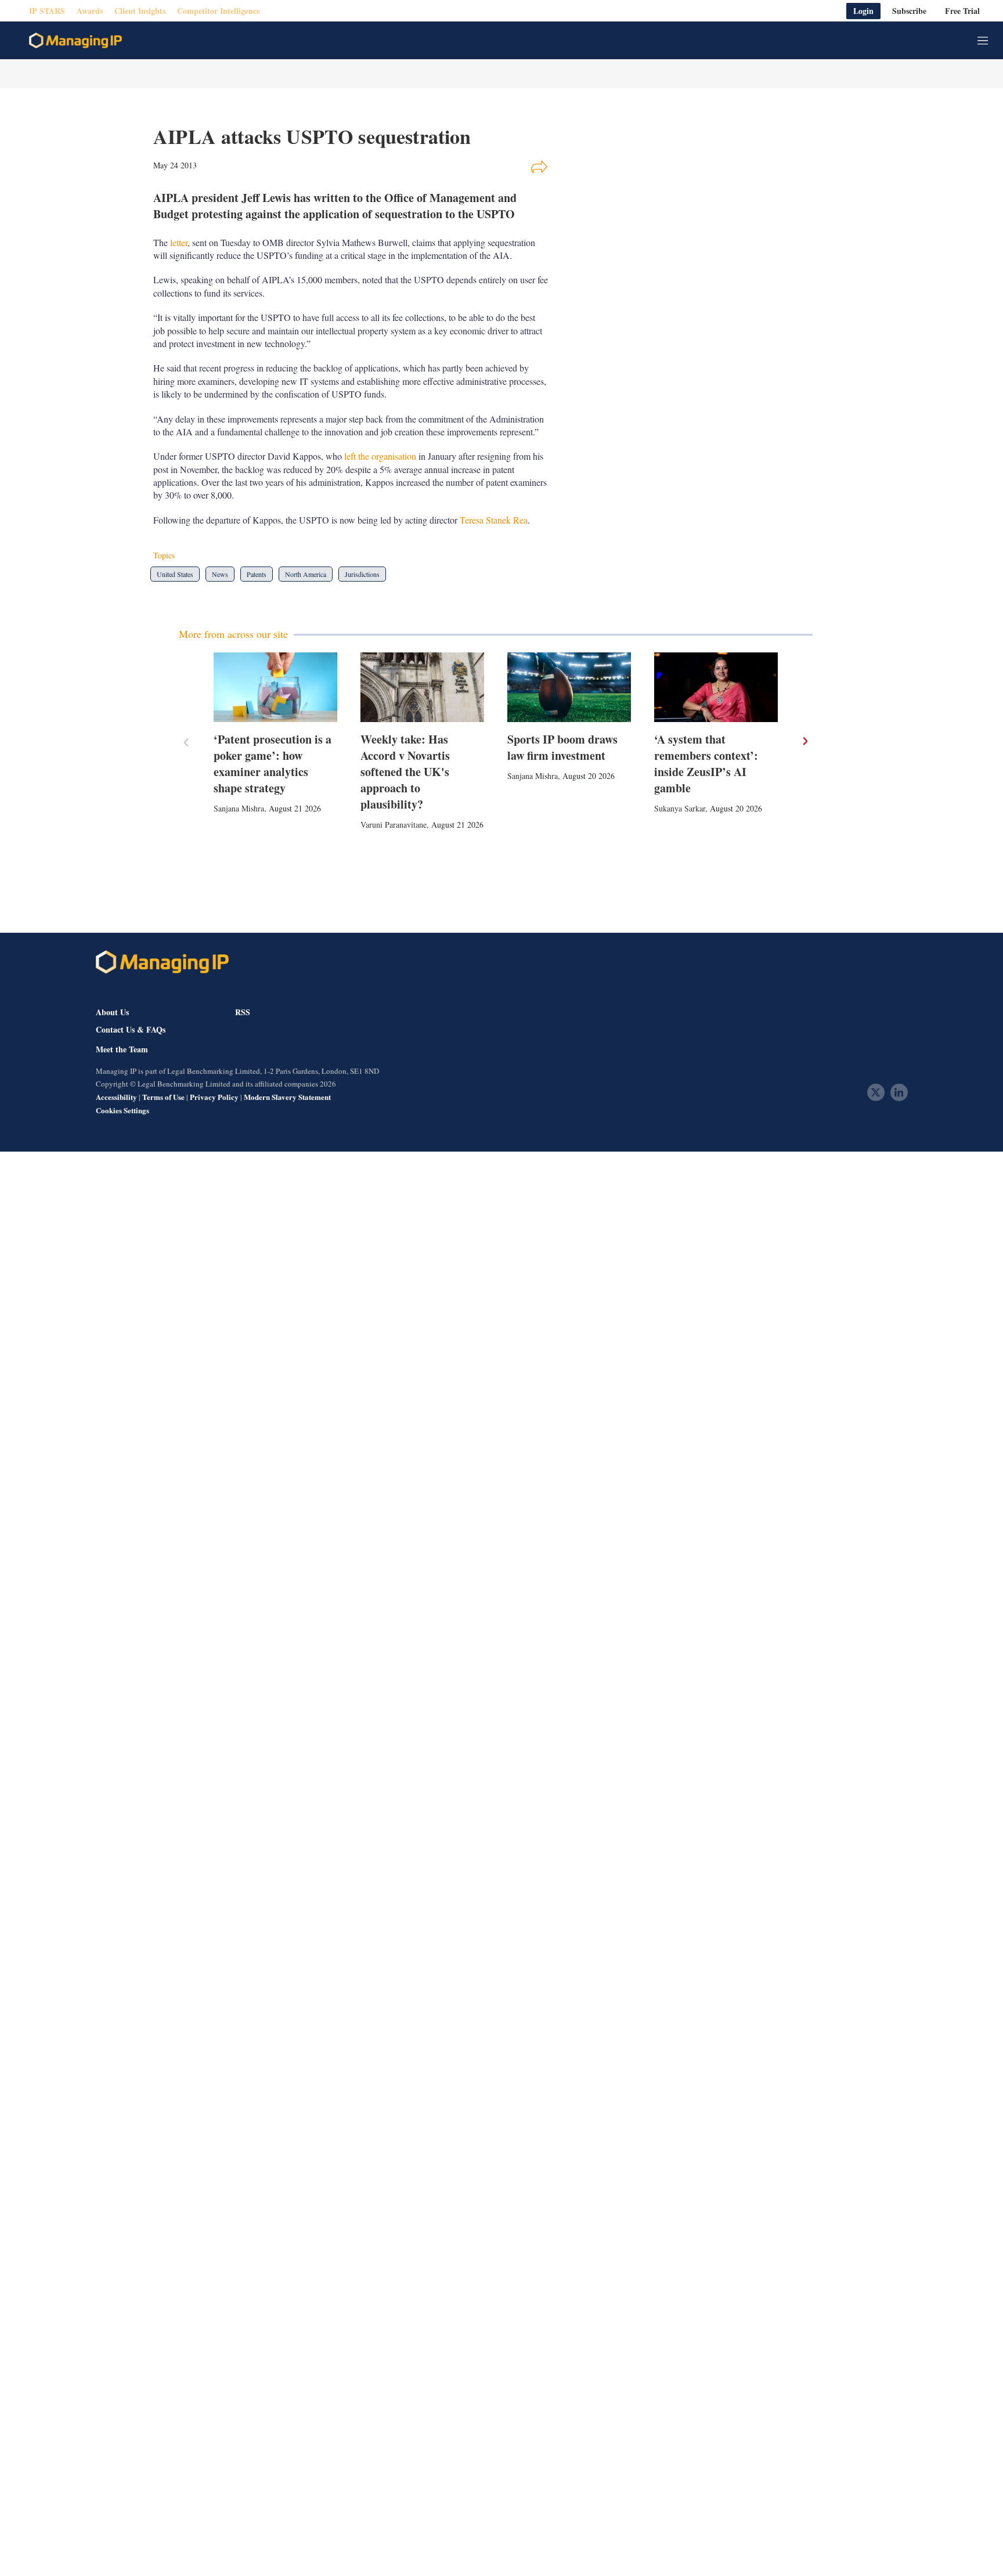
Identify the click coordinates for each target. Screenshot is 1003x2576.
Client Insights (140, 11)
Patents (257, 574)
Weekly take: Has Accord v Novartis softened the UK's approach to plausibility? (405, 772)
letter (179, 242)
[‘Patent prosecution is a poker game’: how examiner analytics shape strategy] (275, 687)
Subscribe (909, 11)
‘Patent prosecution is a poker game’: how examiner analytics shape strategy (273, 764)
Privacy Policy (214, 1097)
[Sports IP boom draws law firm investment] (569, 687)
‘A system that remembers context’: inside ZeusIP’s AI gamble (706, 764)
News (220, 574)
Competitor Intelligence (219, 11)
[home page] (75, 41)
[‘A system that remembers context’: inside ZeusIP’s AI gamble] (716, 687)
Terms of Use (163, 1097)
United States (175, 574)
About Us (112, 1012)
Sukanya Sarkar (680, 808)
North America (306, 574)
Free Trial (962, 11)
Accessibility (116, 1097)
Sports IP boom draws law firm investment (562, 747)
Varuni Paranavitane (394, 825)
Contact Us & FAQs (131, 1030)
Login (863, 11)
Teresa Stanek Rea (494, 520)
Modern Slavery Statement (287, 1097)
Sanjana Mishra (239, 808)
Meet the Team (122, 1049)
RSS (243, 1012)
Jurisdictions (362, 574)
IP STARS (47, 11)
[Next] (804, 741)
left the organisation (380, 456)
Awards (90, 11)
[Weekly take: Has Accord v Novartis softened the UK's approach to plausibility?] (422, 687)
